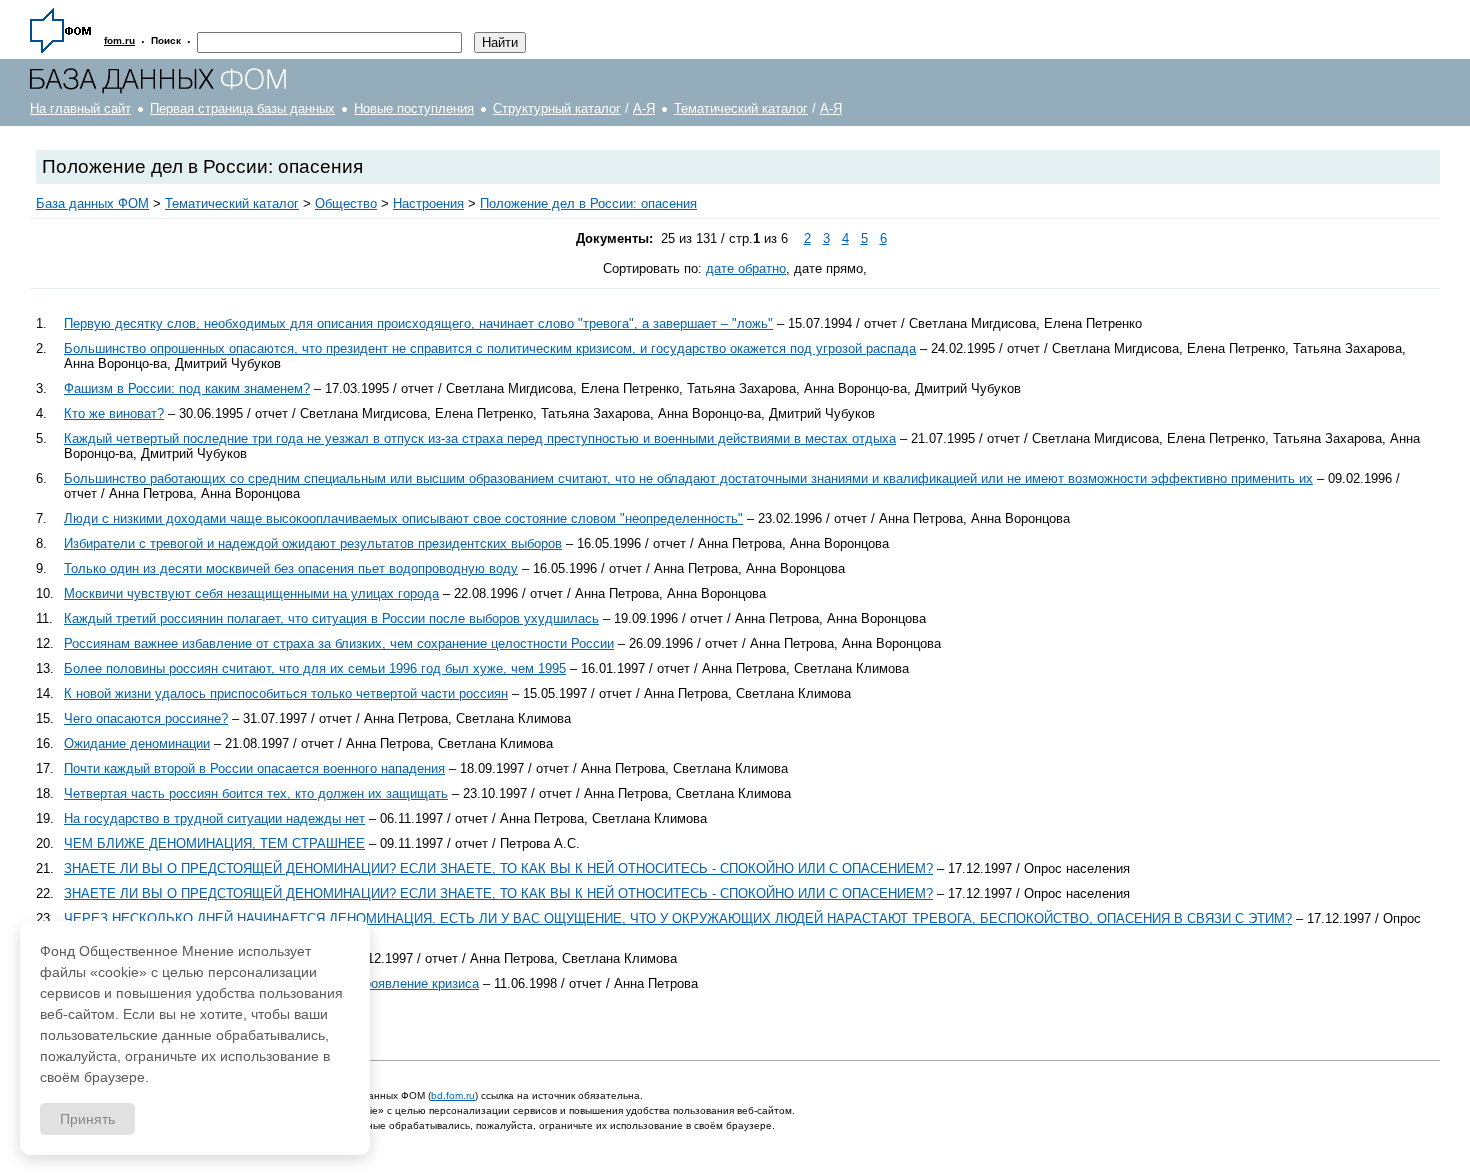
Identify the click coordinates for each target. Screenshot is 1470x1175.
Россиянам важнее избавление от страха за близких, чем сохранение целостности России (339, 643)
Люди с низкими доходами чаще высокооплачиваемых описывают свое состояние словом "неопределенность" (403, 518)
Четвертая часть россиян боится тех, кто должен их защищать (256, 793)
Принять (87, 1119)
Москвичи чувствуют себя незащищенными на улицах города (251, 593)
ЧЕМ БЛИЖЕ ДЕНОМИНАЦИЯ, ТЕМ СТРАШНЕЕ (214, 843)
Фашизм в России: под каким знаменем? (187, 388)
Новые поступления (414, 108)
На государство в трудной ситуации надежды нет (214, 818)
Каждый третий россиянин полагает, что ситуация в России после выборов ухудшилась (331, 618)
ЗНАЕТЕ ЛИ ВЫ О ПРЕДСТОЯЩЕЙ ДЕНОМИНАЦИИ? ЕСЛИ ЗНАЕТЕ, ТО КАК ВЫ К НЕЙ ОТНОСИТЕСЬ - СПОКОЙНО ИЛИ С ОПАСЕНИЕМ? (498, 868)
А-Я (644, 108)
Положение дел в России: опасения (588, 203)
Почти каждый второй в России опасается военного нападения (254, 768)
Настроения (428, 203)
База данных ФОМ (92, 203)
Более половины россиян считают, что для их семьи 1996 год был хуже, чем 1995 (315, 668)
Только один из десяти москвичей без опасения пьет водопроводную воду (291, 568)
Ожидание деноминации (137, 743)
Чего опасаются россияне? (146, 718)
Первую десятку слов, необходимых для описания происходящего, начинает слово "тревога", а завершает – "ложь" (418, 323)
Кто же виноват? (114, 413)
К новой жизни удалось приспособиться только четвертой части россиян (286, 693)
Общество (346, 203)
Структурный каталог (557, 108)
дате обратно (746, 268)
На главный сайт (80, 108)
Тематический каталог (741, 108)
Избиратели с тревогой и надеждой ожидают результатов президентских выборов (313, 543)
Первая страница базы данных (242, 108)
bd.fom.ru (453, 1095)
